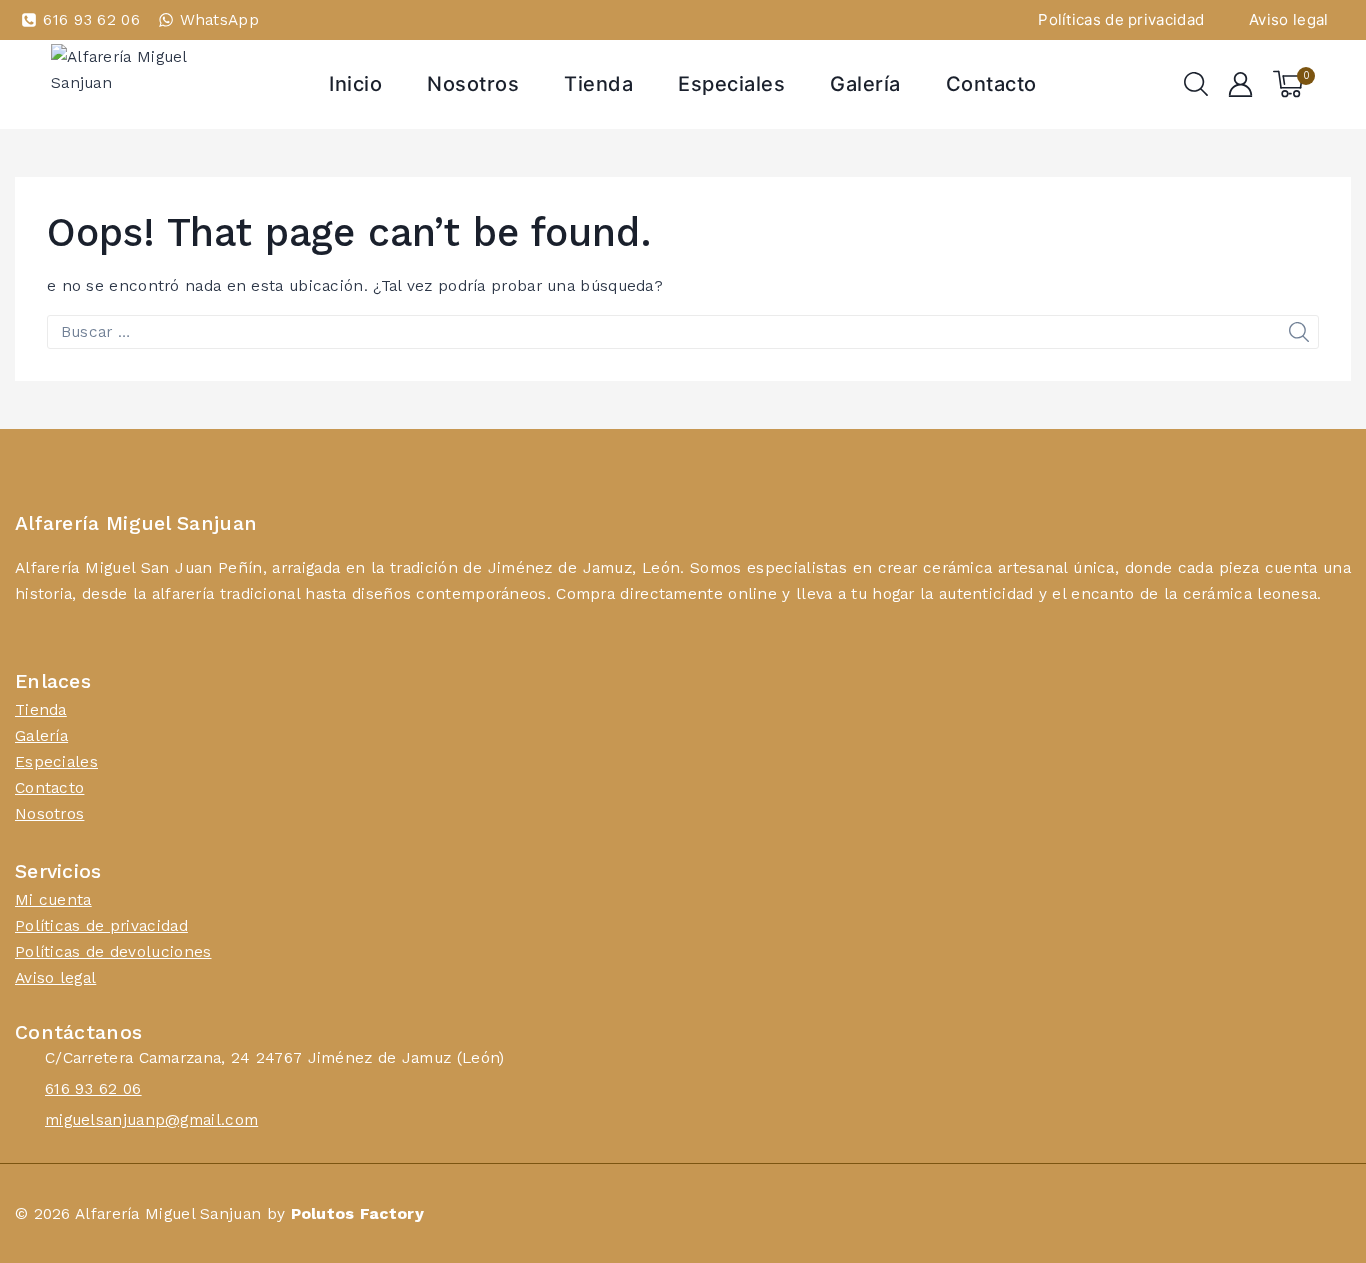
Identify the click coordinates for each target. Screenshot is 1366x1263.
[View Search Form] (1196, 84)
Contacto (991, 84)
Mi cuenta (53, 899)
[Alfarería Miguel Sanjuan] (151, 84)
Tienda (598, 84)
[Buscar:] (683, 331)
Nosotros (473, 84)
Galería (865, 84)
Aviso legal (1288, 19)
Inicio (355, 84)
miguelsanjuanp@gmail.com (151, 1119)
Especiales (731, 84)
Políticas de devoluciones (113, 951)
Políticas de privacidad (1121, 19)
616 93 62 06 (93, 1088)
